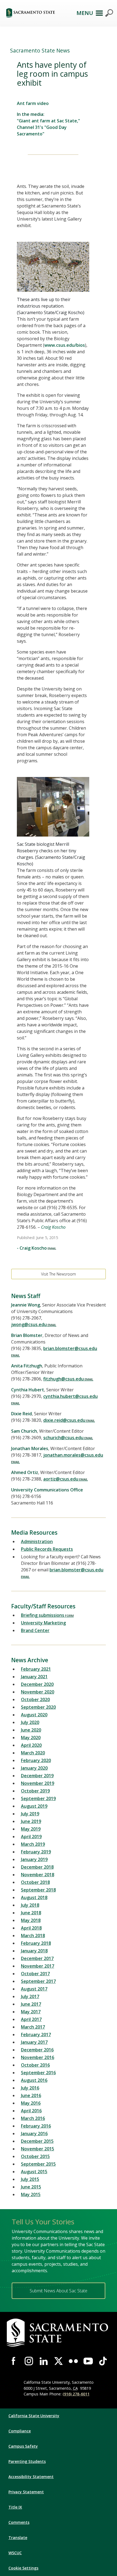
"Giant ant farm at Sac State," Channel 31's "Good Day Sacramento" (48, 127)
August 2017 (34, 1989)
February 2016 (36, 2126)
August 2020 (34, 1715)
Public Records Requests (47, 1549)
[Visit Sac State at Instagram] (29, 2361)
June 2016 (31, 2095)
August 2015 (34, 2172)
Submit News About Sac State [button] (59, 2291)
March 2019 (33, 1844)
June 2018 (31, 1913)
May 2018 (31, 1920)
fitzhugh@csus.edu (64, 1379)
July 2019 (30, 1814)
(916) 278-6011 (76, 2394)
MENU (85, 13)
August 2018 (34, 1897)
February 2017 (36, 2035)
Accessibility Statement (31, 2477)
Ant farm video (33, 103)
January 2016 (34, 2134)
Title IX (15, 2507)
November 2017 (38, 1966)
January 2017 (34, 2042)
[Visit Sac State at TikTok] (103, 2361)
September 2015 (38, 2164)
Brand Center (35, 1630)
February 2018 (36, 1943)
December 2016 (37, 2050)
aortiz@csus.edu (61, 1479)
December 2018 (37, 1867)
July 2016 (30, 2088)
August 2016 (34, 2080)
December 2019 (37, 1776)
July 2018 (30, 1905)
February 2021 (36, 1669)
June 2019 (31, 1821)
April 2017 (31, 2019)
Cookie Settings (23, 2568)
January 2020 (34, 1768)
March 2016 (33, 2118)
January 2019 (34, 1859)
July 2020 (30, 1722)
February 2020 (36, 1760)
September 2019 (38, 1798)
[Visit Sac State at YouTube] (88, 2361)
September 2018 (38, 1890)
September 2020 (38, 1707)
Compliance (20, 2431)
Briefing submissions (43, 1615)
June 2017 (31, 2004)
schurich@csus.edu (63, 1438)
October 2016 (35, 2065)
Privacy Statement (26, 2492)
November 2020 (38, 1692)
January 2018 (34, 1951)
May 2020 (31, 1738)
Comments (19, 2522)
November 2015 (38, 2149)
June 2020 (31, 1730)
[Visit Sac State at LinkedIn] (44, 2361)
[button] (38, 13)
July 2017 (30, 1996)
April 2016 (31, 2111)
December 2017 (37, 1958)
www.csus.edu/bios (65, 345)
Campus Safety (23, 2446)
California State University (34, 2416)
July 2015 (30, 2179)
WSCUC (15, 2553)
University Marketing (43, 1623)
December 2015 (37, 2141)
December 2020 (37, 1684)
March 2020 (33, 1753)
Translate (18, 2538)
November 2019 (38, 1783)
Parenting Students (27, 2461)
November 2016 (38, 2057)
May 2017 (31, 2012)
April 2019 (31, 1837)
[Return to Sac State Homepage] (59, 2333)
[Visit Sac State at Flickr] (73, 2361)
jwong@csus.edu (29, 1324)
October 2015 (35, 2156)
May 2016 (31, 2103)
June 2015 (31, 2187)
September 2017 (38, 1981)
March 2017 (33, 2027)
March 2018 (33, 1936)
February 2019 (36, 1852)
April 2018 (31, 1928)
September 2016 (38, 2073)
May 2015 (31, 2194)
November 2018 (38, 1875)
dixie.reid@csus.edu (64, 1420)
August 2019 (34, 1806)
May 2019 (31, 1829)
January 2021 (34, 1677)
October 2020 (35, 1699)
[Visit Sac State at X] (59, 2361)
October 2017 (35, 1974)
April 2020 (31, 1745)
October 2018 (35, 1882)
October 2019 (35, 1791)
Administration (37, 1541)
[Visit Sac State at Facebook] (14, 2361)
